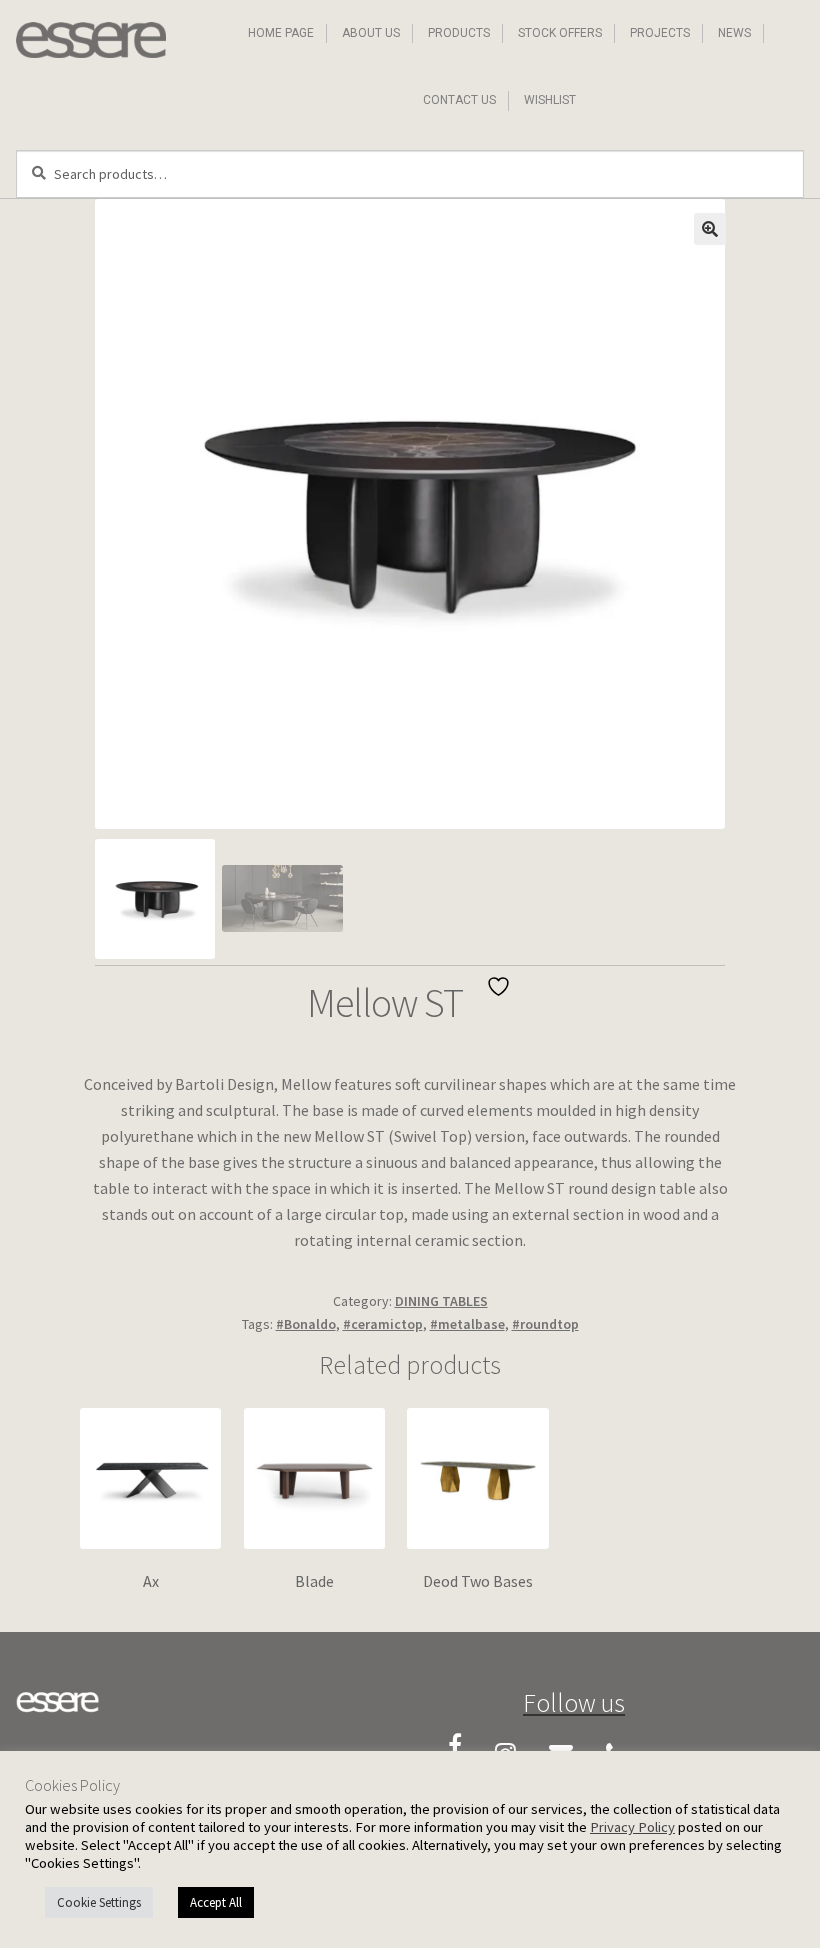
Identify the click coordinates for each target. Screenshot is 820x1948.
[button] (710, 229)
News (734, 33)
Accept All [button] (216, 1902)
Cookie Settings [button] (99, 1902)
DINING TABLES (441, 1301)
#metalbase (467, 1324)
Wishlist (550, 100)
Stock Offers (560, 33)
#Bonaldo (306, 1324)
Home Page (281, 33)
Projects (660, 33)
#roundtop (545, 1324)
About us (371, 33)
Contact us (459, 100)
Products (459, 33)
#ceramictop (383, 1324)
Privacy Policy (632, 1827)
